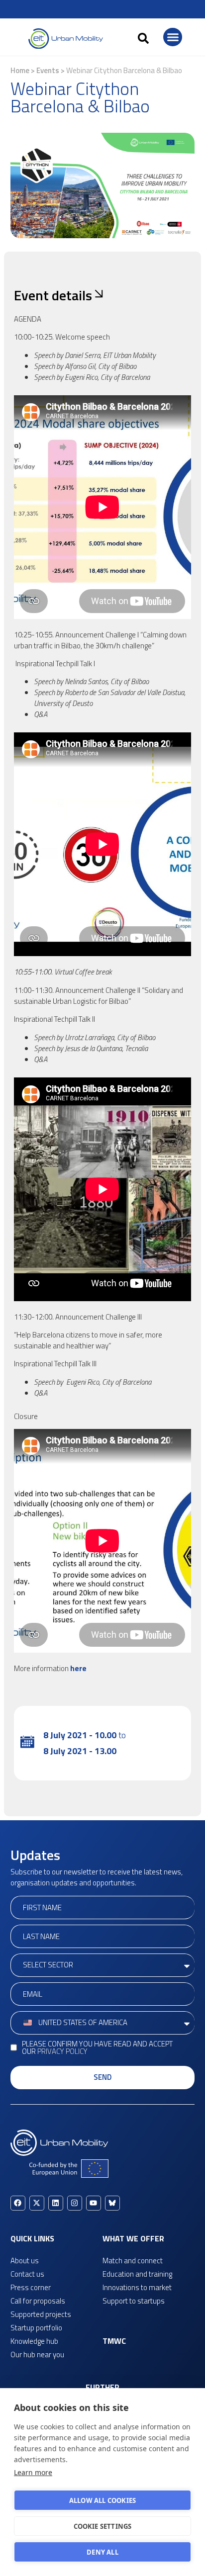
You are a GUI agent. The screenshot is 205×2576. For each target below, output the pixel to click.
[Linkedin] (56, 2203)
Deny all (102, 2552)
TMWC (114, 2341)
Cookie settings (103, 2526)
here (78, 1668)
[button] (143, 38)
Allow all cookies (102, 2500)
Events (48, 70)
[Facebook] (18, 2203)
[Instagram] (75, 2203)
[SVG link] (66, 39)
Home (20, 70)
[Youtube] (94, 2203)
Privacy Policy (62, 2051)
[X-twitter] (37, 2203)
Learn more (33, 2472)
